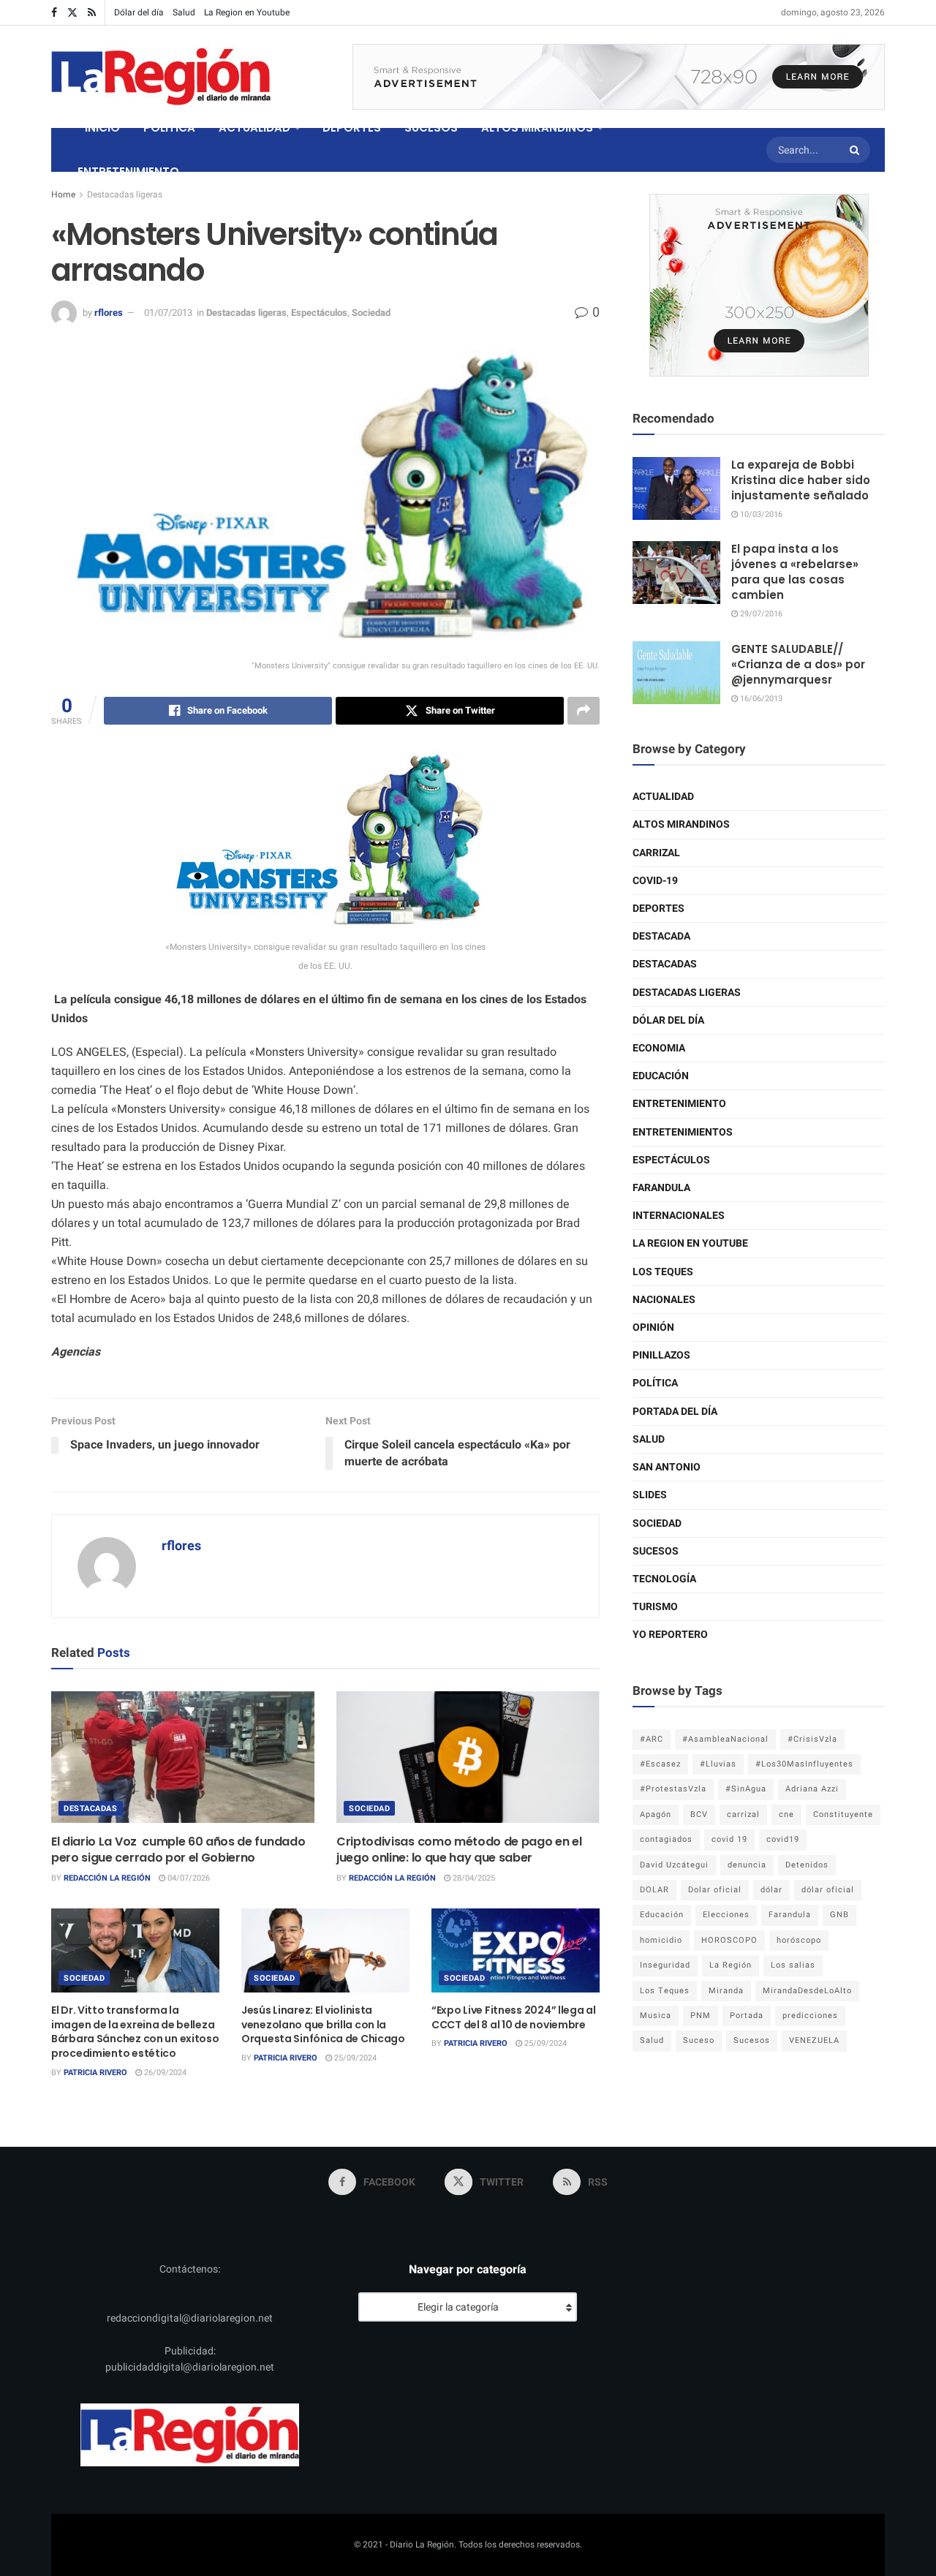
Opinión (653, 1327)
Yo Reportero (670, 1635)
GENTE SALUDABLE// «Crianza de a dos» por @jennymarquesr (798, 664)
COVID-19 (655, 881)
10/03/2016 (760, 514)
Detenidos (807, 1865)
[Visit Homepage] (161, 77)
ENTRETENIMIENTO (128, 171)
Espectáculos (319, 313)
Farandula (661, 1188)
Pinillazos (661, 1355)
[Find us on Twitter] (72, 13)
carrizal (743, 1814)
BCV (699, 1814)
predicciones (810, 2016)
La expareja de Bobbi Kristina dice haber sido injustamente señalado (801, 480)
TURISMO (655, 1607)
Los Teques (663, 1272)
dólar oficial (828, 1890)
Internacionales (679, 1216)
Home (63, 194)
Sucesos (656, 1551)
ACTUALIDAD (254, 128)
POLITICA (169, 128)
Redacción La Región (107, 1878)
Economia (659, 1048)
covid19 (783, 1839)
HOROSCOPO (729, 1940)
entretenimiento (679, 1104)
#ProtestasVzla (673, 1789)
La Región (731, 1965)
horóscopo (799, 1940)
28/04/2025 (473, 1878)
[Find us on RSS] (92, 13)
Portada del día (675, 1412)
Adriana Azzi (812, 1789)
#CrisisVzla (812, 1739)
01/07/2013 (168, 313)
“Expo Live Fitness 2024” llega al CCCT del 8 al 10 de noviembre (514, 2017)
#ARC (652, 1739)
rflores (109, 313)
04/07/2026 (188, 1878)
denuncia (747, 1865)
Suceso (699, 2040)
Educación (661, 1076)
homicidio (661, 1940)
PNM (701, 2016)
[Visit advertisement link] (619, 77)
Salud (184, 12)
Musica (656, 2016)
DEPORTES (352, 128)
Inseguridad (665, 1965)
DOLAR (654, 1890)
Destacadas (91, 1809)
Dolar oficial (715, 1890)
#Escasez (660, 1764)
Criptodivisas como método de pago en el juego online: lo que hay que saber (459, 1850)
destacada (661, 936)
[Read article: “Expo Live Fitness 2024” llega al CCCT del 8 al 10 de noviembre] (516, 1950)
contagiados (666, 1839)
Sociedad (371, 313)
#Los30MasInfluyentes (804, 1764)
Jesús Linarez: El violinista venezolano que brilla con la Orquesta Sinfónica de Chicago (323, 2024)
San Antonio (667, 1467)
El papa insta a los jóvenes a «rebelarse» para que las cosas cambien (795, 572)
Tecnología (664, 1579)
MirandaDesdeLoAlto (807, 1991)
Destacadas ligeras (125, 194)
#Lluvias (718, 1764)
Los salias (793, 1965)
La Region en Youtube (247, 12)
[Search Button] (856, 150)
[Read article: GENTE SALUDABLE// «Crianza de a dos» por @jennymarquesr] (676, 673)
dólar (771, 1890)
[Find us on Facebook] (54, 13)
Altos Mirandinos (681, 824)
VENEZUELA (814, 2040)
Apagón (656, 1814)
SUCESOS (431, 128)
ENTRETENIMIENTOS (683, 1132)
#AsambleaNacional (725, 1739)
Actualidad (663, 797)
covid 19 (729, 1839)
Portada (747, 2016)
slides (650, 1495)
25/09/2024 (354, 2058)
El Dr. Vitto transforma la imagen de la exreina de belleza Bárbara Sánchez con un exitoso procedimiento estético (135, 2032)
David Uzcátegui (674, 1865)
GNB (839, 1915)
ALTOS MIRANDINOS (537, 128)
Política (655, 1383)
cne (786, 1814)
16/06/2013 (760, 699)
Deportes (658, 909)
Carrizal (656, 853)
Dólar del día (139, 12)
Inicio (102, 128)
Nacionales (664, 1300)
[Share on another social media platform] (584, 711)
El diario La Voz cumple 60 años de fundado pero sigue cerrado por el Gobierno (178, 1850)
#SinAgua (746, 1789)
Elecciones (726, 1915)
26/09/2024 (164, 2073)
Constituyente (843, 1814)
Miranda (726, 1991)
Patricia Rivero (95, 2073)
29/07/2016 (760, 614)
